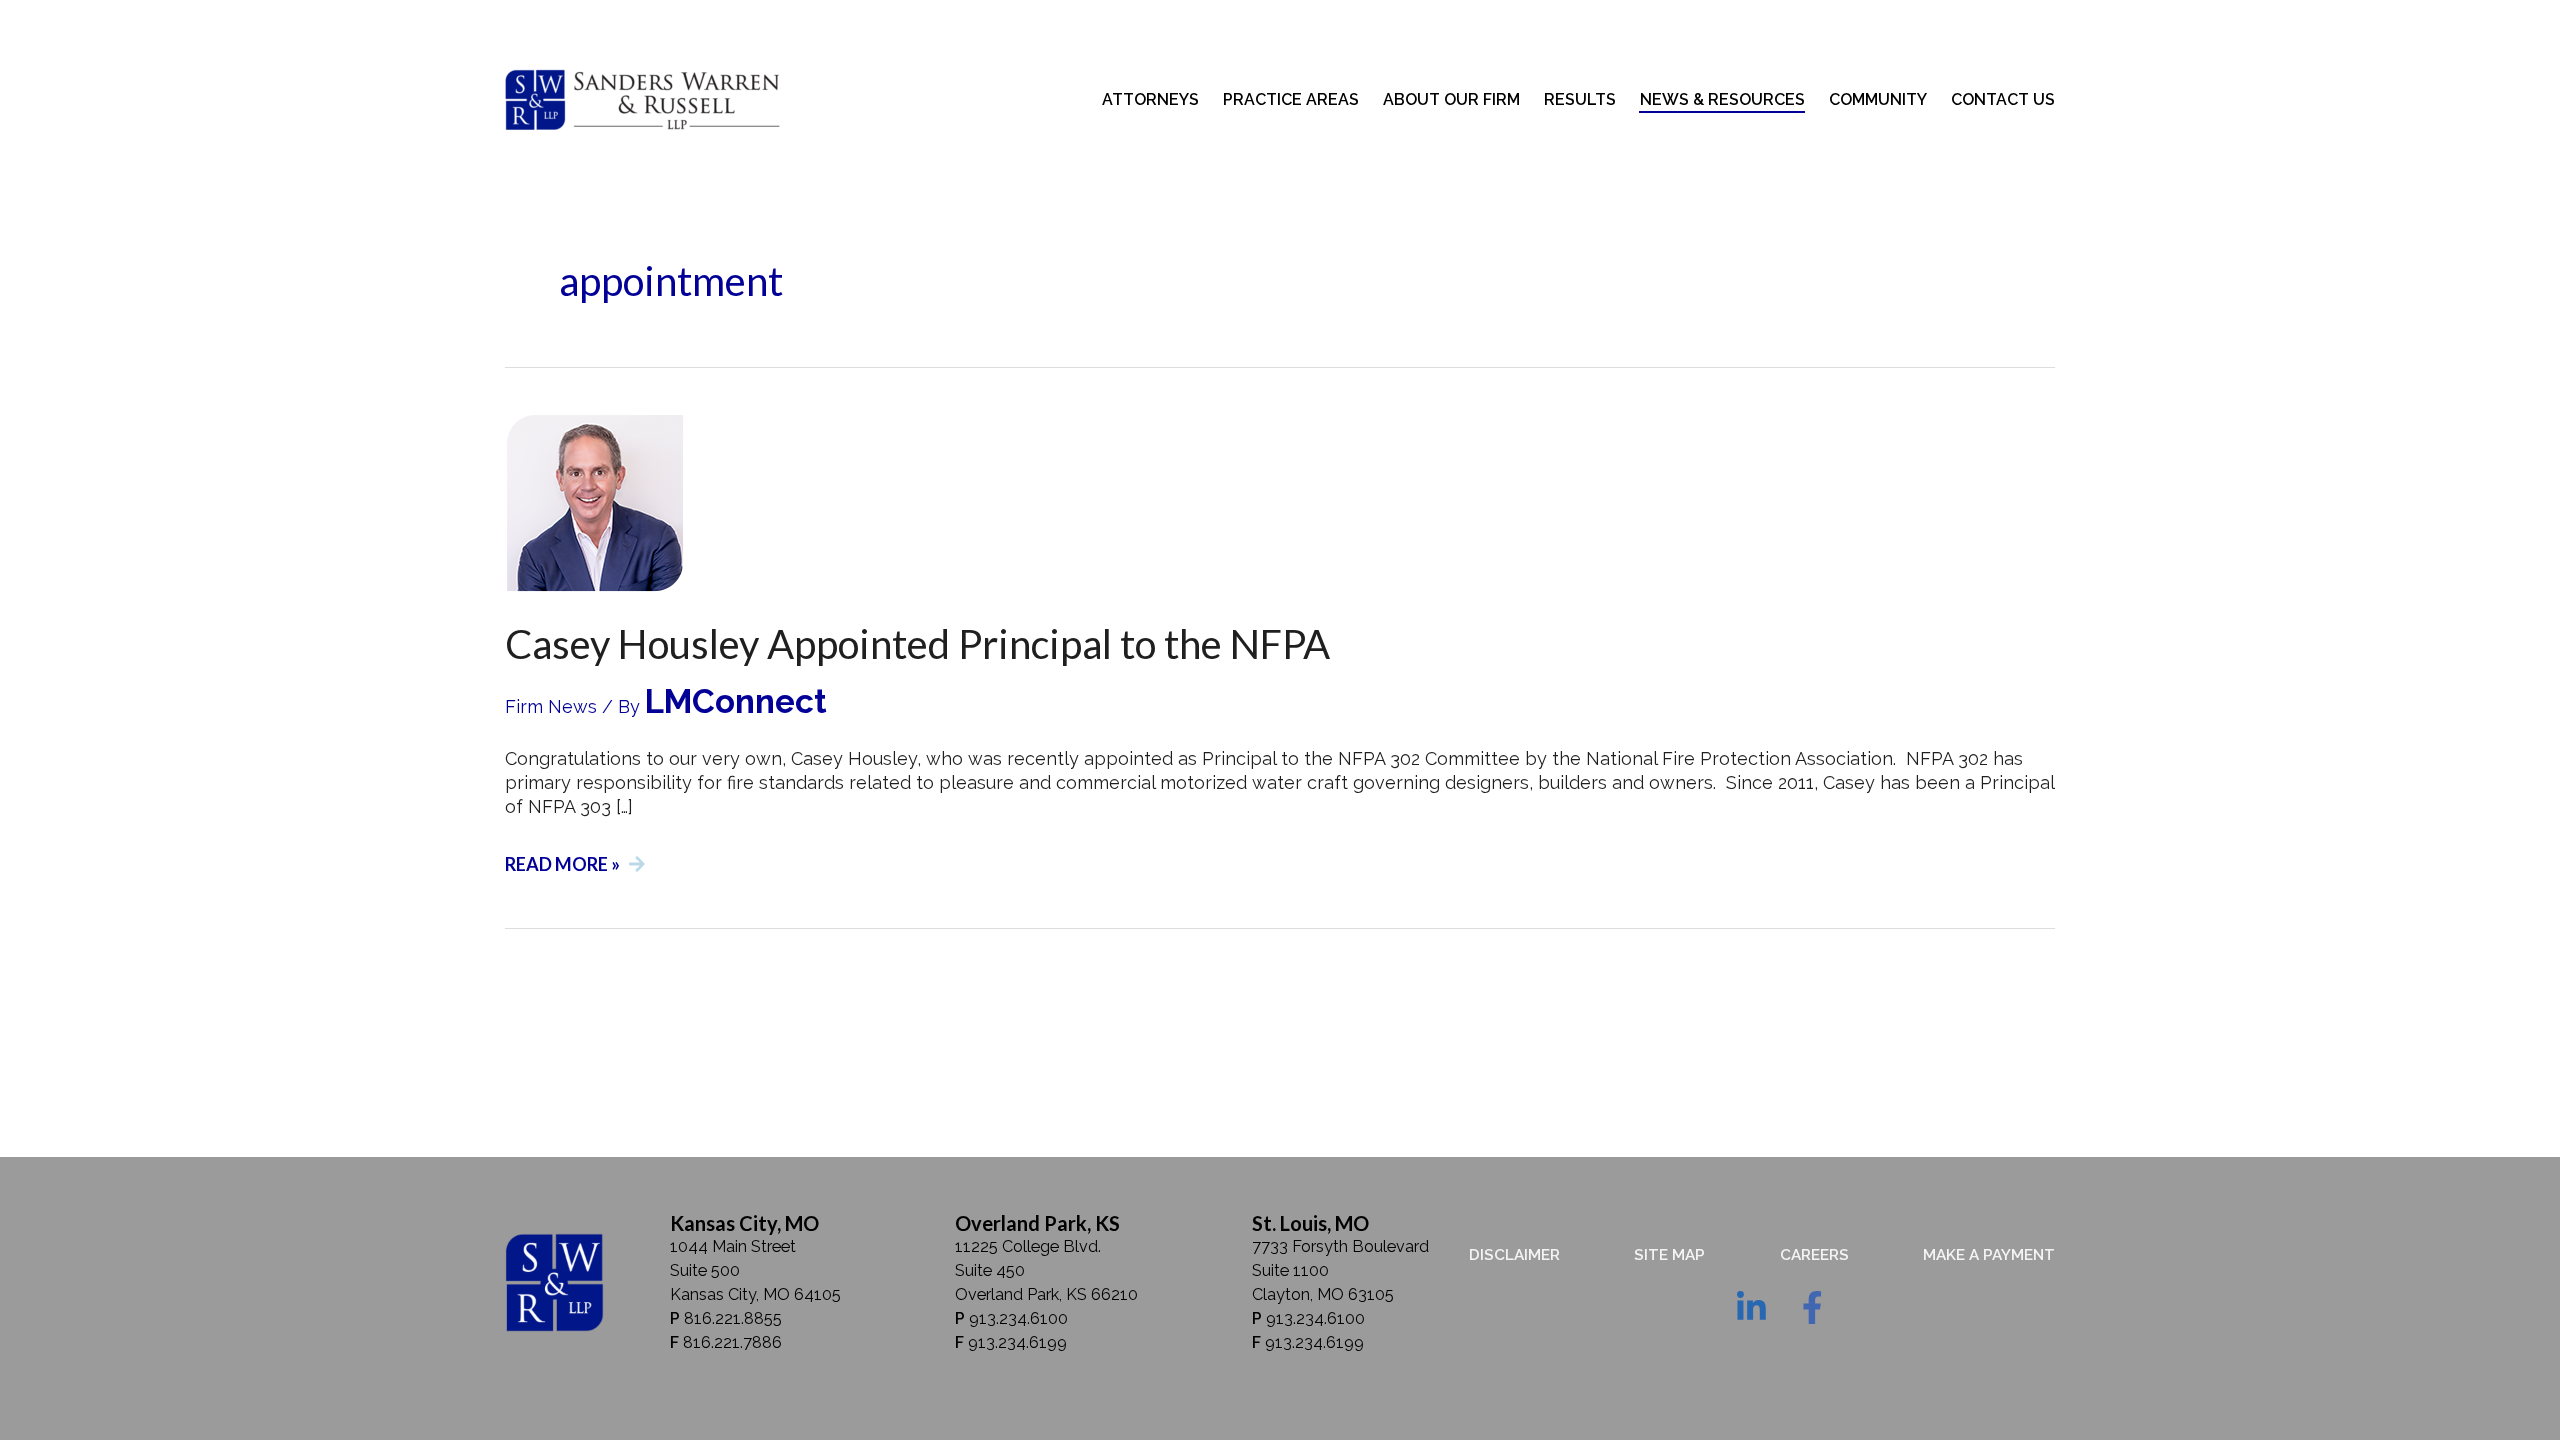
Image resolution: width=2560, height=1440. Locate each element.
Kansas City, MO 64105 (755, 1294)
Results (1580, 99)
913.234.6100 (1018, 1318)
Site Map (1669, 1255)
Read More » (562, 861)
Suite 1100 (1290, 1270)
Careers (1814, 1255)
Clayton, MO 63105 (1323, 1294)
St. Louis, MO (1310, 1223)
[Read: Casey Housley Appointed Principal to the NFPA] (595, 501)
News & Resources (1722, 99)
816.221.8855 (733, 1318)
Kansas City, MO (744, 1223)
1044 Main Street (733, 1246)
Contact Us (2003, 99)
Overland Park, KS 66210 (1046, 1294)
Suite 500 (705, 1270)
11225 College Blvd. (1028, 1246)
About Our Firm (1451, 99)
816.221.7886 (732, 1342)
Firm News (551, 706)
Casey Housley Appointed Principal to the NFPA (917, 644)
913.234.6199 (1017, 1342)
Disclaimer (1514, 1255)
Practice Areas (1291, 99)
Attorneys (1150, 99)
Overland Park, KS (1037, 1223)
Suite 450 (990, 1270)
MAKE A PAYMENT (1989, 1255)
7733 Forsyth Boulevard (1340, 1246)
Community (1878, 99)
